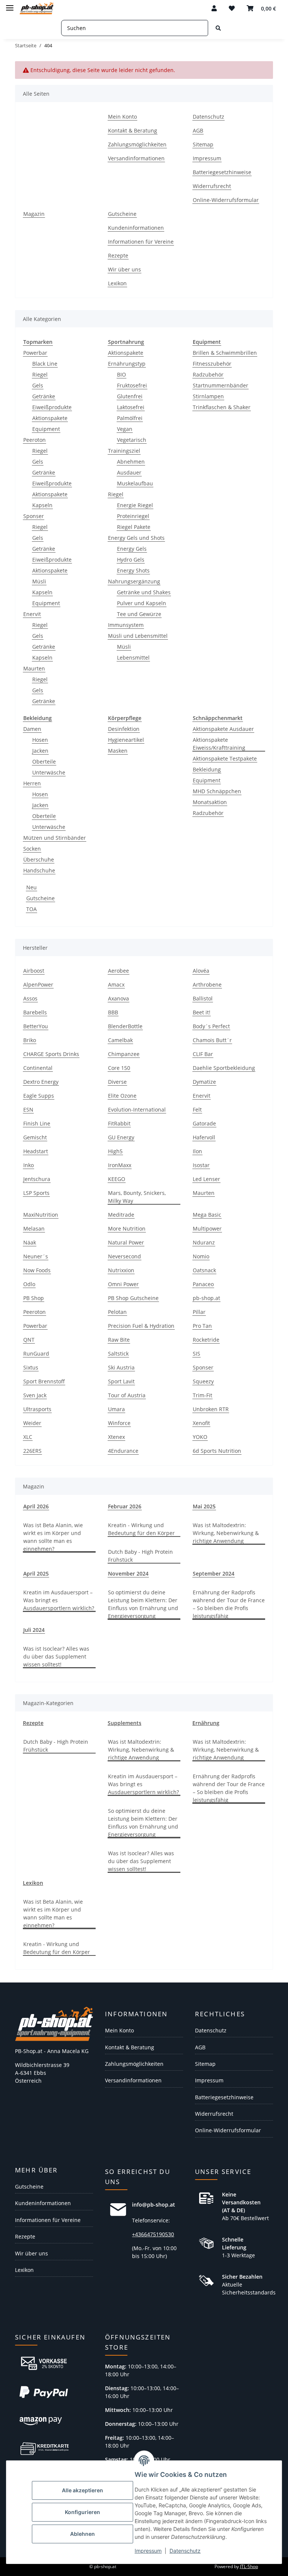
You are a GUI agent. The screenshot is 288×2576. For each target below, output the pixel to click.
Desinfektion (124, 729)
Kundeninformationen (136, 228)
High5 (115, 1151)
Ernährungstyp (127, 364)
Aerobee (118, 971)
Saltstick (118, 1354)
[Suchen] (218, 28)
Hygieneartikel (126, 740)
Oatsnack (204, 1270)
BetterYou (36, 1026)
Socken (32, 849)
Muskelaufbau (135, 483)
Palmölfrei (130, 418)
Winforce (119, 1423)
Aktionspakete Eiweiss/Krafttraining (219, 744)
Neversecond (124, 1256)
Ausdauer (129, 472)
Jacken (40, 751)
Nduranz (204, 1242)
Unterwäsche (49, 772)
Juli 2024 (34, 1630)
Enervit (32, 614)
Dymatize (204, 1082)
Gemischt (35, 1137)
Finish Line (37, 1123)
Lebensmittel (133, 658)
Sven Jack (35, 1395)
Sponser (34, 516)
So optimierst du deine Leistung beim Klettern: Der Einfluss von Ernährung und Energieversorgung (143, 1604)
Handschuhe (39, 870)
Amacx (116, 984)
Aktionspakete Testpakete (225, 758)
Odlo (29, 1284)
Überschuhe (39, 859)
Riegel (40, 374)
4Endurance (123, 1451)
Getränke (44, 396)
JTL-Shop (249, 2566)
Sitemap (203, 144)
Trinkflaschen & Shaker (222, 407)
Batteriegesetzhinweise (222, 172)
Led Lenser (206, 1179)
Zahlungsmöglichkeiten (137, 144)
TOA (31, 909)
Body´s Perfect (211, 1026)
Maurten (34, 668)
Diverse (117, 1082)
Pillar (199, 1312)
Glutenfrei (130, 396)
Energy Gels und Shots (136, 538)
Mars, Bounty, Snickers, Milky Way (137, 1197)
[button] (214, 8)
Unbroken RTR (211, 1409)
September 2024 (214, 1573)
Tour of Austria (127, 1395)
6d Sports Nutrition (217, 1451)
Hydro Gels (131, 560)
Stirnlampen (208, 396)
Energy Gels (132, 549)
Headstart (36, 1151)
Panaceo (203, 1284)
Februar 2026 (125, 1506)
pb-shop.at (206, 1298)
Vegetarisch (132, 440)
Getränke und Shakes (144, 592)
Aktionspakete (50, 418)
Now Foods (37, 1270)
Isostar (201, 1165)
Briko (30, 1040)
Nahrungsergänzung (134, 581)
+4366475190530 (153, 2234)
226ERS (32, 1451)
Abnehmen (131, 462)
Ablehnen (82, 2534)
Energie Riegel (135, 505)
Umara (116, 1409)
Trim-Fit (202, 1395)
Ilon (197, 1151)
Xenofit (201, 1423)
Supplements (124, 1723)
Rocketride (206, 1340)
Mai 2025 (204, 1506)
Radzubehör (208, 374)
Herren (32, 783)
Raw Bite (119, 1340)
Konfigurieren (82, 2512)
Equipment (46, 429)
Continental (38, 1068)
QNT (29, 1340)
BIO (121, 374)
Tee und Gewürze (139, 614)
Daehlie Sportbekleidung (224, 1068)
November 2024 (128, 1573)
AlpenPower (38, 984)
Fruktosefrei (132, 385)
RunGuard (36, 1354)
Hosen (40, 740)
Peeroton (34, 440)
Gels (38, 385)
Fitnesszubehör (212, 364)
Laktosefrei (131, 407)
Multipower (207, 1228)
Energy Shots (133, 570)
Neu (31, 887)
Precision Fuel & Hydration (141, 1326)
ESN (28, 1109)
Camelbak (120, 1040)
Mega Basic (207, 1215)
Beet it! (202, 1012)
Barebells (35, 1012)
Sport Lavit (121, 1381)
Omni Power (123, 1284)
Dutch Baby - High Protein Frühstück (140, 1556)
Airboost (34, 971)
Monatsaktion (210, 802)
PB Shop (34, 1298)
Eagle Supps (39, 1096)
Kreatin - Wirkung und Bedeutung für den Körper (141, 1529)
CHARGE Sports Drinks (51, 1054)
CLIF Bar (203, 1054)
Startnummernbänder (220, 385)
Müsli (39, 581)
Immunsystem (126, 625)
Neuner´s (36, 1256)
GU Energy (121, 1137)
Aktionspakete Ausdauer (223, 729)
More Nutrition (127, 1228)
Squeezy (203, 1381)
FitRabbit (119, 1123)
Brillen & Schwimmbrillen (225, 353)
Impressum (148, 2551)
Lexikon (117, 283)
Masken (118, 751)
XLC (28, 1437)
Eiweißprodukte (52, 407)
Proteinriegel (133, 516)
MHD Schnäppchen (217, 791)
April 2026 (36, 1506)
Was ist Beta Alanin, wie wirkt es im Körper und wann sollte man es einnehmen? (53, 1537)
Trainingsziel (124, 451)
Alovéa (201, 971)
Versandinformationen (136, 158)
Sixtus (31, 1367)
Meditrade (121, 1215)
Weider (32, 1423)
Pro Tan (202, 1326)
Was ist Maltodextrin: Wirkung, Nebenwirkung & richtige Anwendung (226, 1533)
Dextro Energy (41, 1082)
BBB (113, 1012)
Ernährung (206, 1723)
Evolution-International (137, 1109)
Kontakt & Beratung (133, 130)
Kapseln (42, 505)
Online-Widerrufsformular (226, 200)
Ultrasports (37, 1409)
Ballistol (203, 998)
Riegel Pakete (134, 527)
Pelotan (117, 1312)
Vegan (125, 429)
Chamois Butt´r (212, 1040)
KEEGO (117, 1179)
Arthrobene (207, 984)
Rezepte (118, 255)
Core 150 (119, 1068)
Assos (30, 998)
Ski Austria (121, 1367)
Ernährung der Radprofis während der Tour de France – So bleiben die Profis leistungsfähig (229, 1604)
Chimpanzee (124, 1054)
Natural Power (126, 1242)
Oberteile (44, 762)
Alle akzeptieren (82, 2490)
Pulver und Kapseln (142, 603)
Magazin (34, 214)
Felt (197, 1109)
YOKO (200, 1437)
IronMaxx (120, 1165)
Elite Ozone (122, 1096)
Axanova (118, 998)
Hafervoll (204, 1137)
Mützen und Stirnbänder (55, 838)
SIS (196, 1354)
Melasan (34, 1228)
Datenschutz (185, 2551)
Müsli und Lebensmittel (138, 636)
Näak (30, 1242)
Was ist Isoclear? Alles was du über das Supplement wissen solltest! (56, 1656)
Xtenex (116, 1437)
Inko (28, 1165)
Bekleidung (207, 769)
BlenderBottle (125, 1026)
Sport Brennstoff (44, 1381)
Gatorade (204, 1123)
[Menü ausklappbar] (10, 5)
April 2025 (36, 1573)
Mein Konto (122, 117)
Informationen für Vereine (141, 242)
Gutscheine (122, 214)
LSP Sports (36, 1193)
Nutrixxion (121, 1270)
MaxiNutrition (41, 1215)
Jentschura (37, 1179)
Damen (32, 729)
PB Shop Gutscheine (133, 1298)
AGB (198, 130)
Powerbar (35, 353)
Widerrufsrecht (212, 186)
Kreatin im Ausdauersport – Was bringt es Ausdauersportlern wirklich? (59, 1600)
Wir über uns (124, 269)
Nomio (201, 1256)
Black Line (45, 364)
